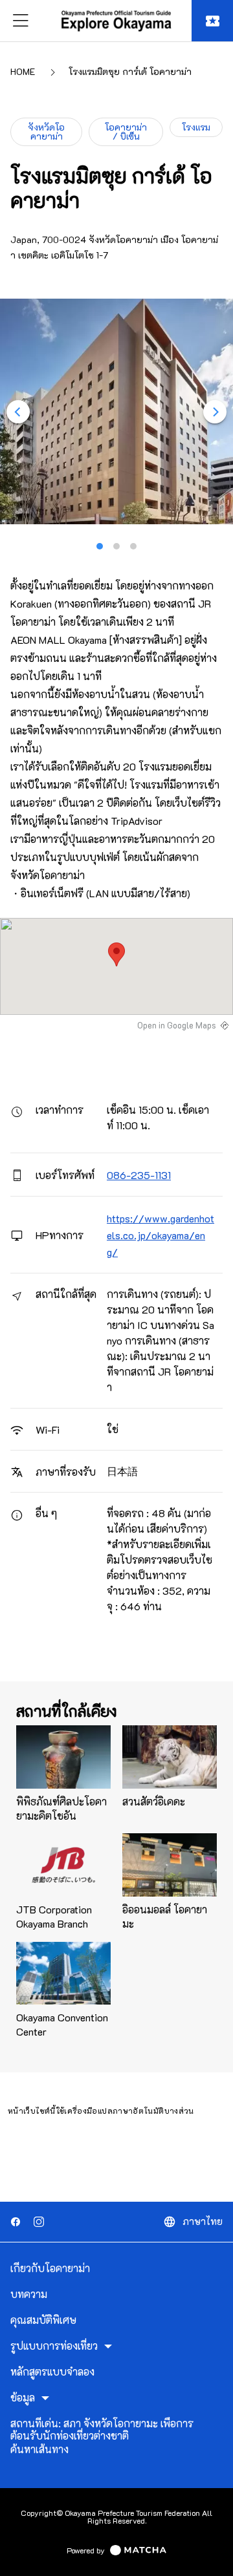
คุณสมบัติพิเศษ (43, 2320)
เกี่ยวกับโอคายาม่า (50, 2268)
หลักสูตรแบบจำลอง (52, 2372)
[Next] (215, 412)
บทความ (29, 2294)
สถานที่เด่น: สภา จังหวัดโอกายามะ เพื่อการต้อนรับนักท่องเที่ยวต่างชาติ (102, 2430)
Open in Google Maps (177, 1025)
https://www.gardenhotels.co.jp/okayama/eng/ (161, 1235)
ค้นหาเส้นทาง (39, 2449)
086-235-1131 (139, 1175)
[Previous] (18, 412)
